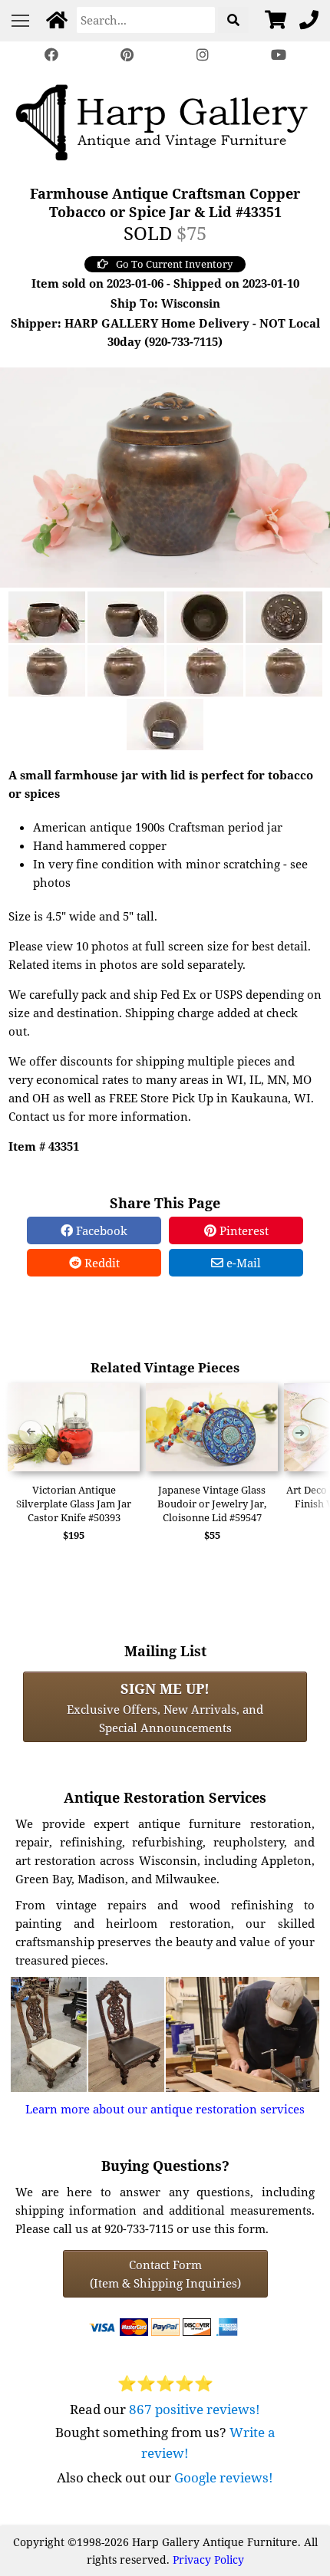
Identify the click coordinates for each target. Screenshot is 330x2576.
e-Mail (242, 1263)
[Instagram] (203, 55)
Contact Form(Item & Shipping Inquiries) (165, 2274)
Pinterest (243, 1230)
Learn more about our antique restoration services (165, 2109)
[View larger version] (165, 476)
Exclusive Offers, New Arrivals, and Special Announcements (165, 1707)
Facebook (100, 1230)
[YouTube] (278, 55)
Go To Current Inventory (174, 264)
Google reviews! (224, 2477)
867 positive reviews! (195, 2409)
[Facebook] (51, 55)
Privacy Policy (208, 2560)
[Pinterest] (127, 55)
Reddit (101, 1263)
